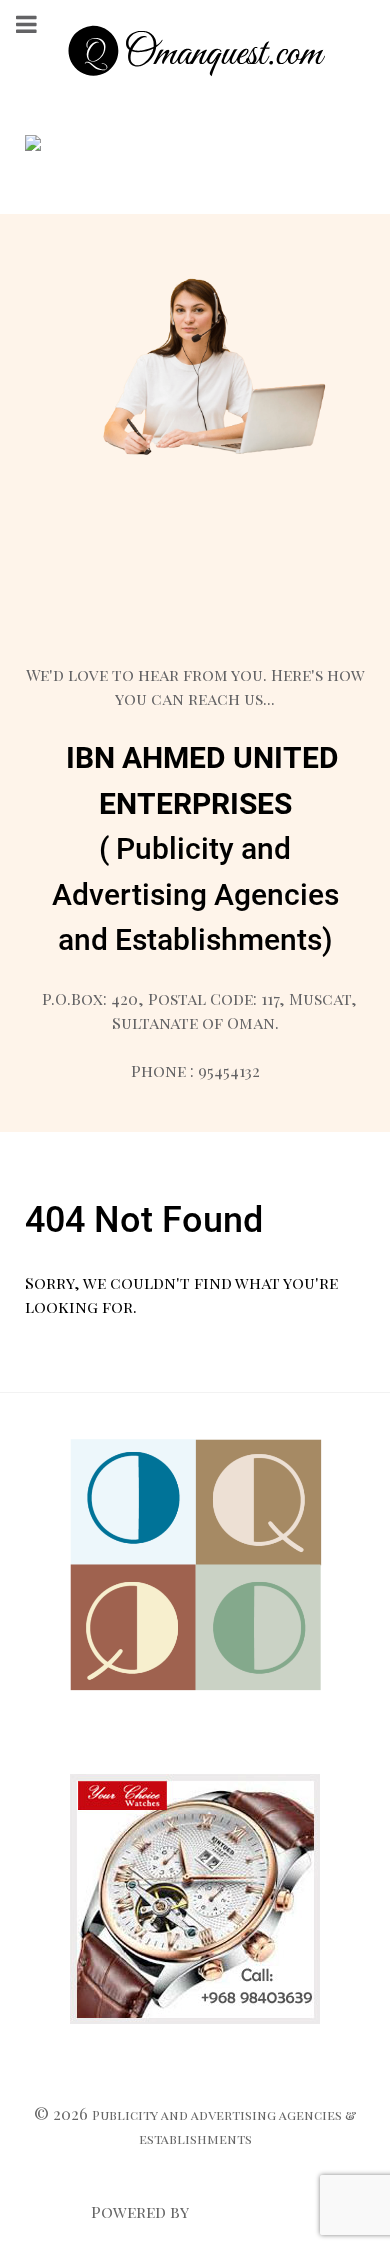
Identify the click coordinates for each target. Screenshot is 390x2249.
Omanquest (244, 2211)
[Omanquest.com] (195, 54)
